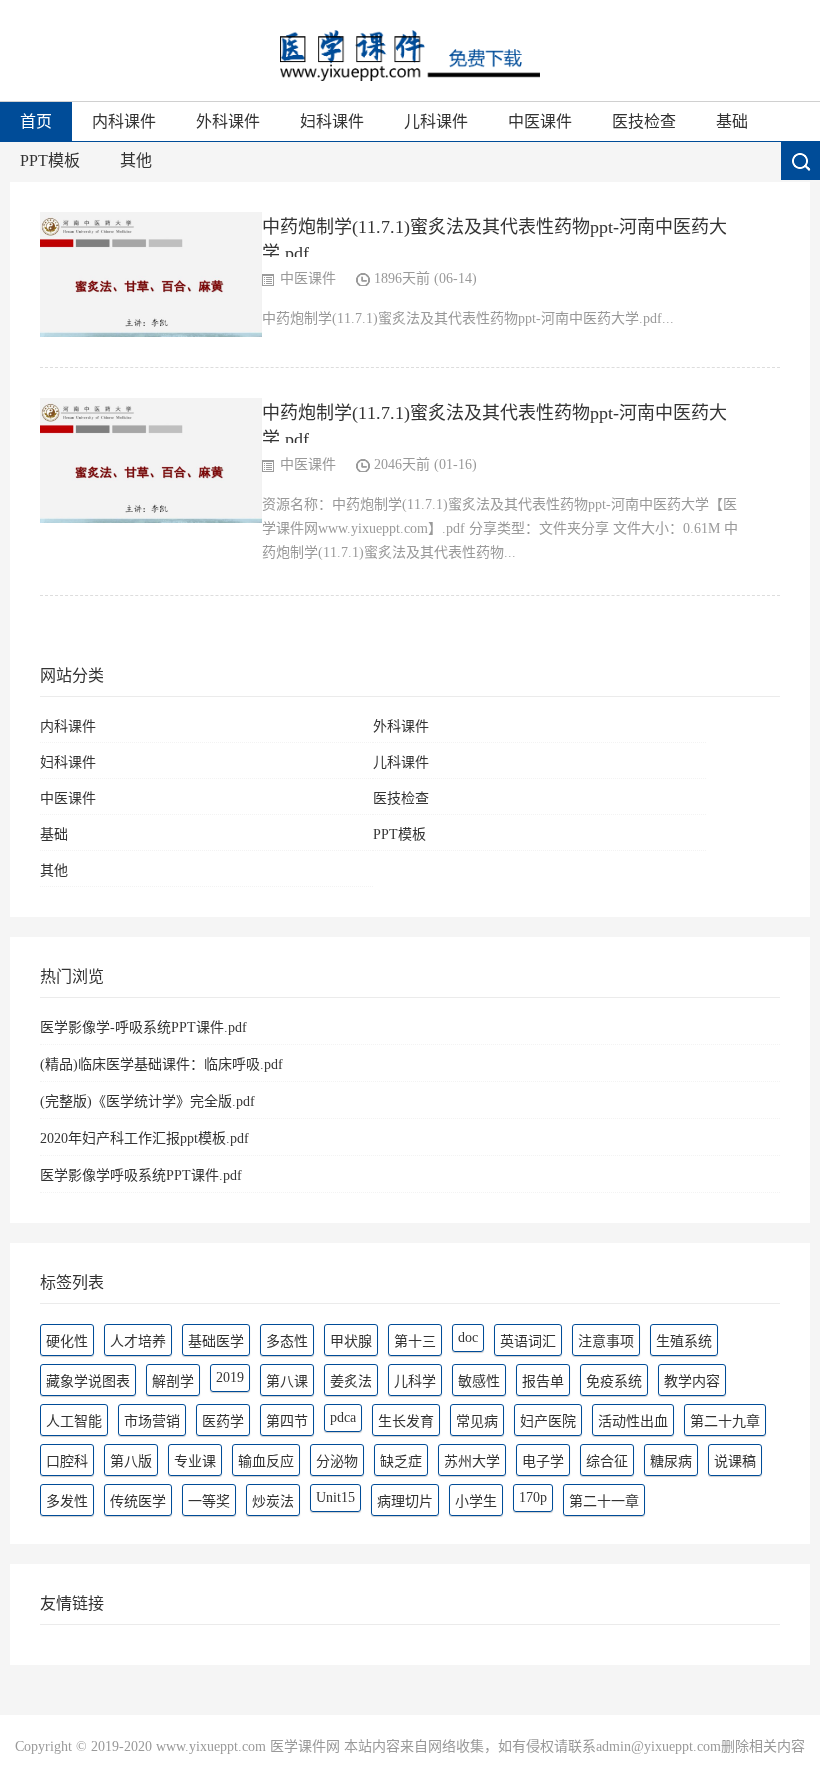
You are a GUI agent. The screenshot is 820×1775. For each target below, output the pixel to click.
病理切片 (405, 1501)
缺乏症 (401, 1461)
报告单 (543, 1381)
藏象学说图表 (88, 1381)
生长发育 (406, 1421)
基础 (732, 121)
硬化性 (67, 1341)
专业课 (195, 1461)
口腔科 (67, 1461)
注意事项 (606, 1341)
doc (468, 1337)
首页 (36, 121)
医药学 (223, 1421)
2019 (230, 1377)
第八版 (131, 1461)
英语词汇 (528, 1341)
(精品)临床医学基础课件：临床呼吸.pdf (161, 1064)
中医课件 (540, 121)
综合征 (607, 1461)
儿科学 (415, 1381)
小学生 (476, 1501)
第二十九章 (725, 1421)
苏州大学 (472, 1461)
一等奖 (209, 1501)
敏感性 (479, 1381)
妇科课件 (332, 121)
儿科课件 (436, 121)
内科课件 (124, 121)
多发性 (67, 1501)
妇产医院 (548, 1421)
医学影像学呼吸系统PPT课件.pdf (141, 1175)
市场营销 (152, 1421)
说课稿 (735, 1461)
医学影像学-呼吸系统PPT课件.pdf (143, 1027)
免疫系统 (614, 1381)
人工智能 (74, 1421)
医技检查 (644, 121)
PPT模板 (50, 160)
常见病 (477, 1421)
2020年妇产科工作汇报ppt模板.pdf (144, 1138)
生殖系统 (684, 1341)
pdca (343, 1417)
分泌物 (337, 1461)
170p (533, 1497)
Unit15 (335, 1497)
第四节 (287, 1421)
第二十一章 (604, 1501)
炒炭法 (273, 1501)
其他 (136, 160)
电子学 (543, 1461)
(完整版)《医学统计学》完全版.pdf (147, 1101)
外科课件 (228, 121)
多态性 (287, 1341)
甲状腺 (351, 1341)
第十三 (415, 1341)
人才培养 (138, 1341)
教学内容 (692, 1381)
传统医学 (138, 1501)
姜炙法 (351, 1381)
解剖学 (173, 1381)
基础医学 (216, 1341)
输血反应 (266, 1461)
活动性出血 (633, 1421)
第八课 (287, 1381)
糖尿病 (671, 1461)
